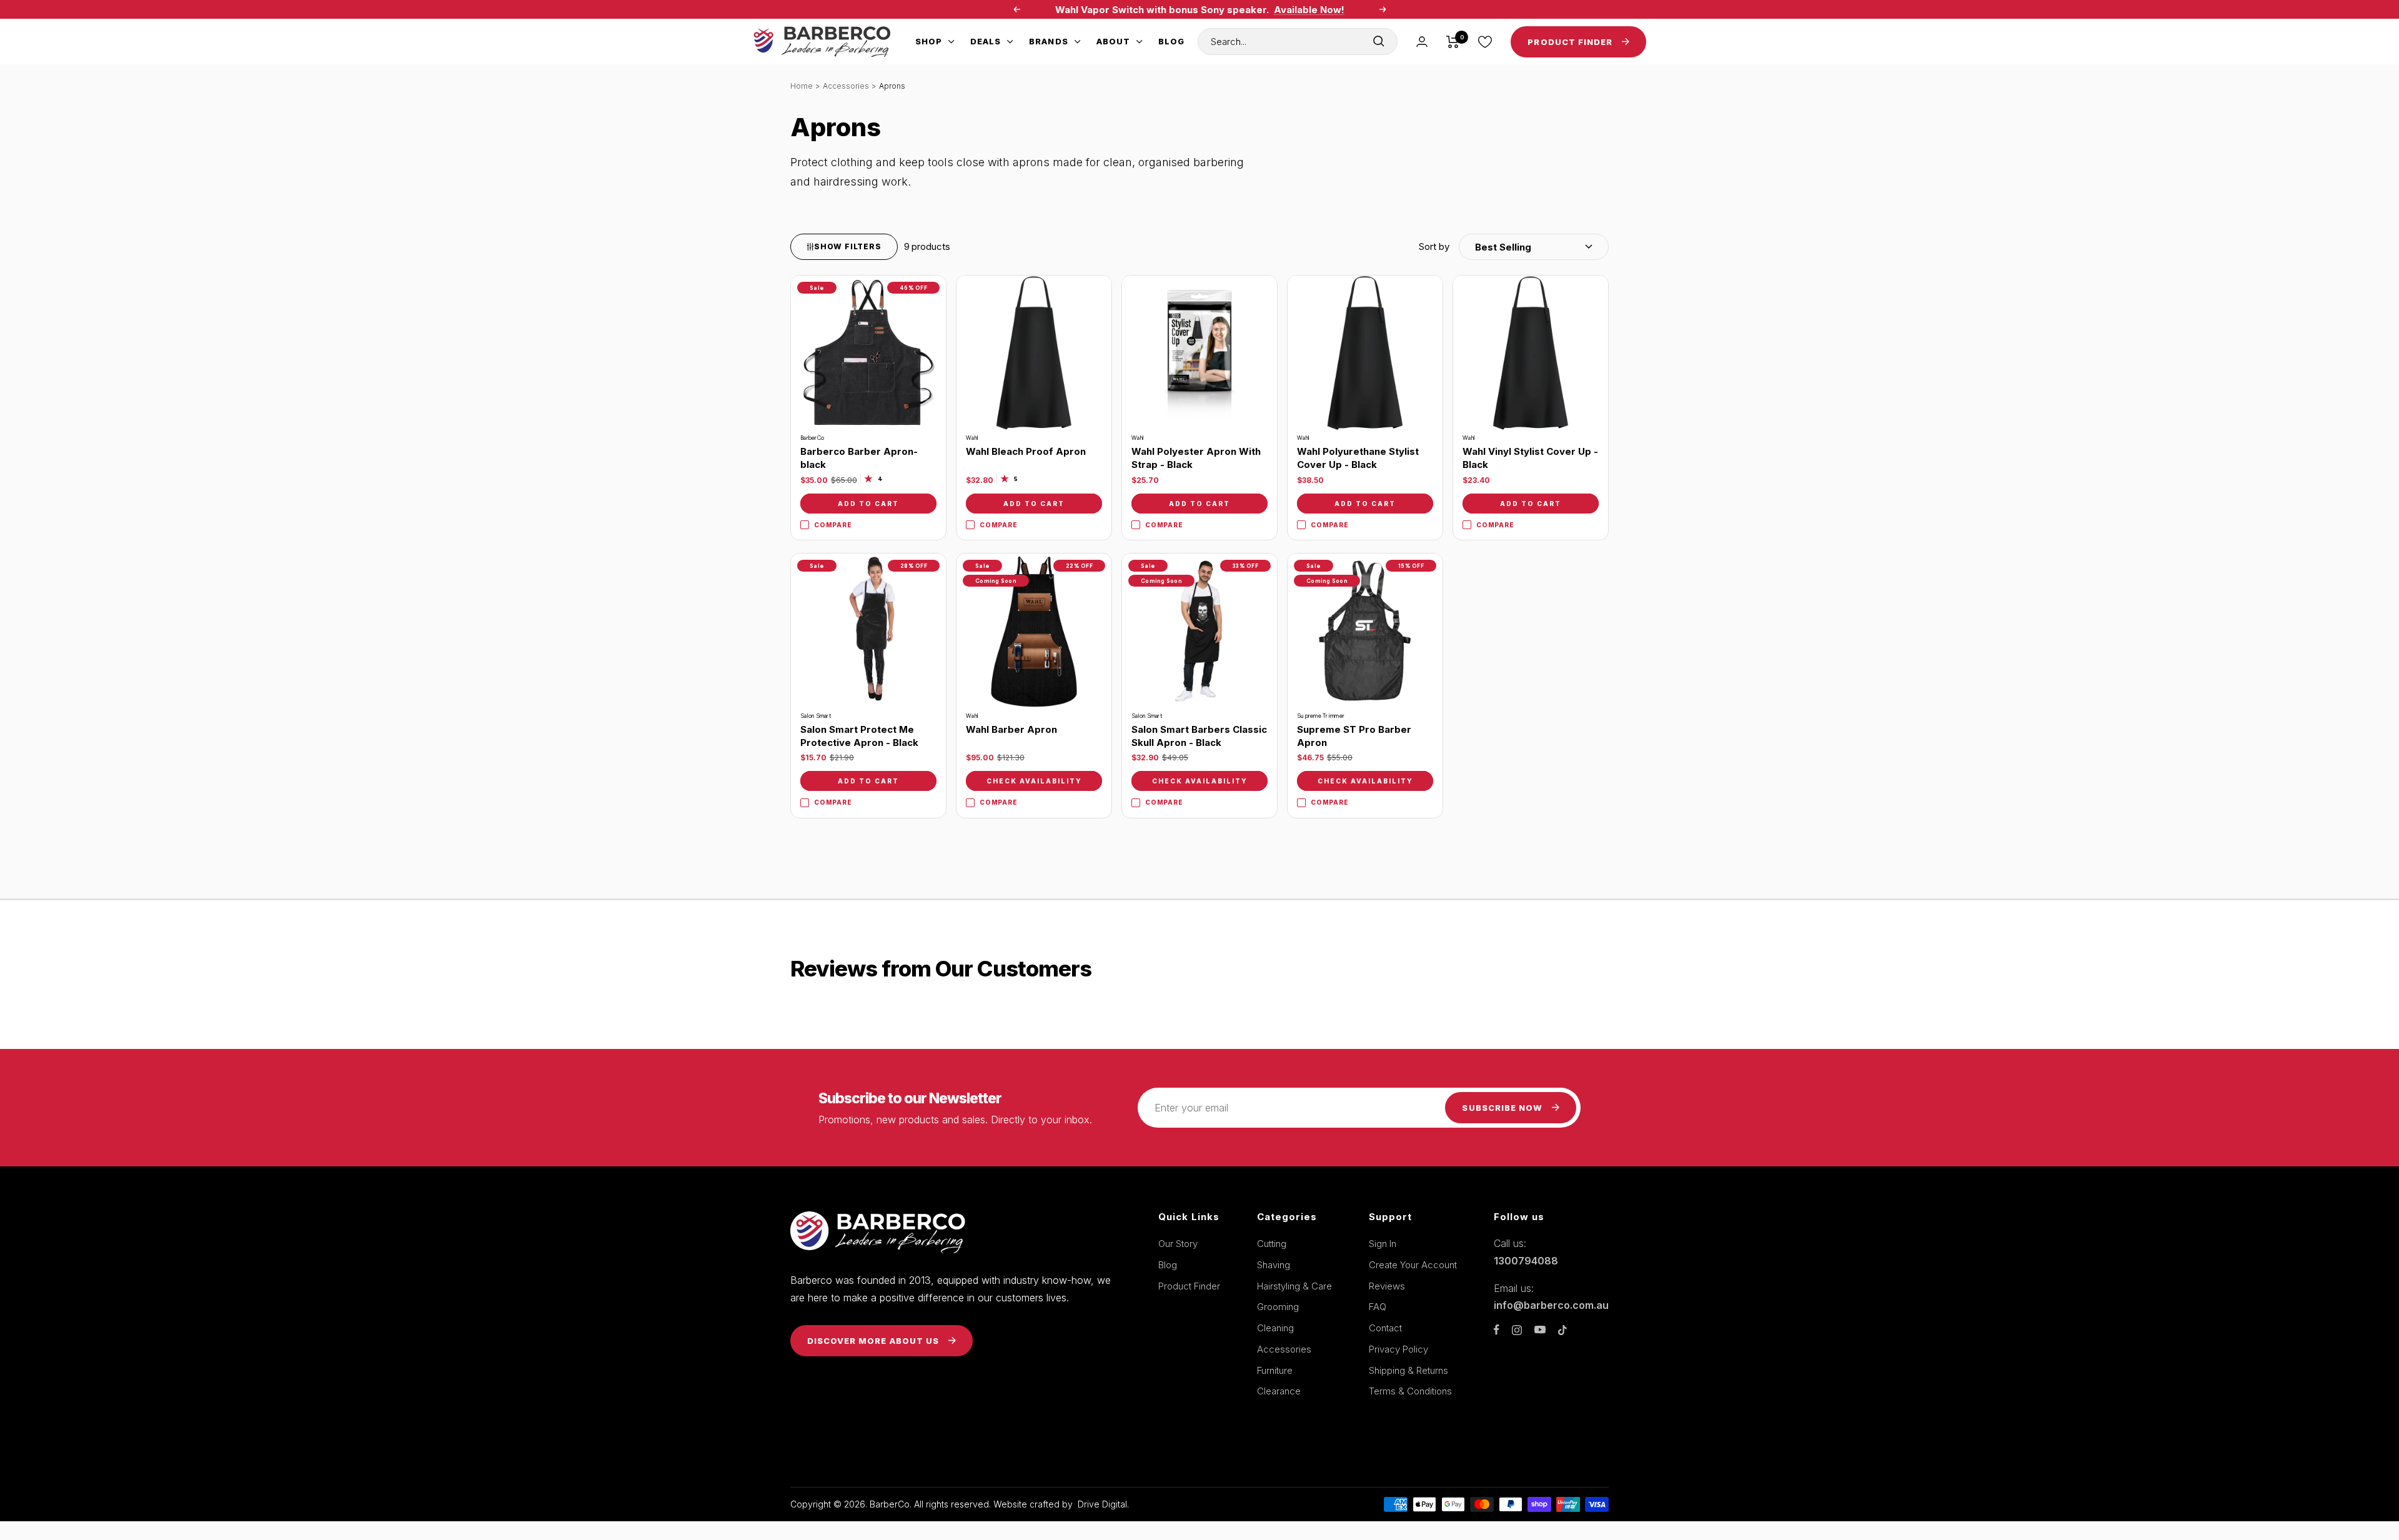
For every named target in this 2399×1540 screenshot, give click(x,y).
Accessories (846, 86)
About (1113, 41)
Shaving (1274, 1265)
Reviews (1387, 1286)
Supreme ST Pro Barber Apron (1354, 736)
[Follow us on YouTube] (1540, 1330)
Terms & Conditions (1410, 1391)
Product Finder (1189, 1286)
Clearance (1279, 1391)
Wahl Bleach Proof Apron (1026, 451)
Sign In (1383, 1244)
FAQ (1378, 1307)
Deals (986, 41)
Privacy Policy (1398, 1349)
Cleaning (1275, 1328)
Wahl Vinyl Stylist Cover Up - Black (1530, 458)
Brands (1048, 41)
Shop (929, 41)
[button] (1514, 247)
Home (802, 86)
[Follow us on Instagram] (1517, 1330)
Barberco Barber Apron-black (859, 458)
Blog (1171, 41)
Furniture (1275, 1370)
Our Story (1178, 1244)
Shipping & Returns (1408, 1370)
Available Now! (1309, 10)
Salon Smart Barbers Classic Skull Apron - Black (1199, 736)
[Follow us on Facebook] (1497, 1330)
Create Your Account (1413, 1265)
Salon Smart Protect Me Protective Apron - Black (859, 736)
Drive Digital (1102, 1504)
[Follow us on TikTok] (1562, 1330)
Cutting (1272, 1244)
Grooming (1278, 1307)
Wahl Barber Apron (1011, 729)
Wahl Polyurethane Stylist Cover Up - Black (1358, 458)
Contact (1385, 1328)
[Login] (1422, 42)
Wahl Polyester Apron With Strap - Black (1196, 458)
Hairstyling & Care (1294, 1286)
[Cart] (1453, 42)
